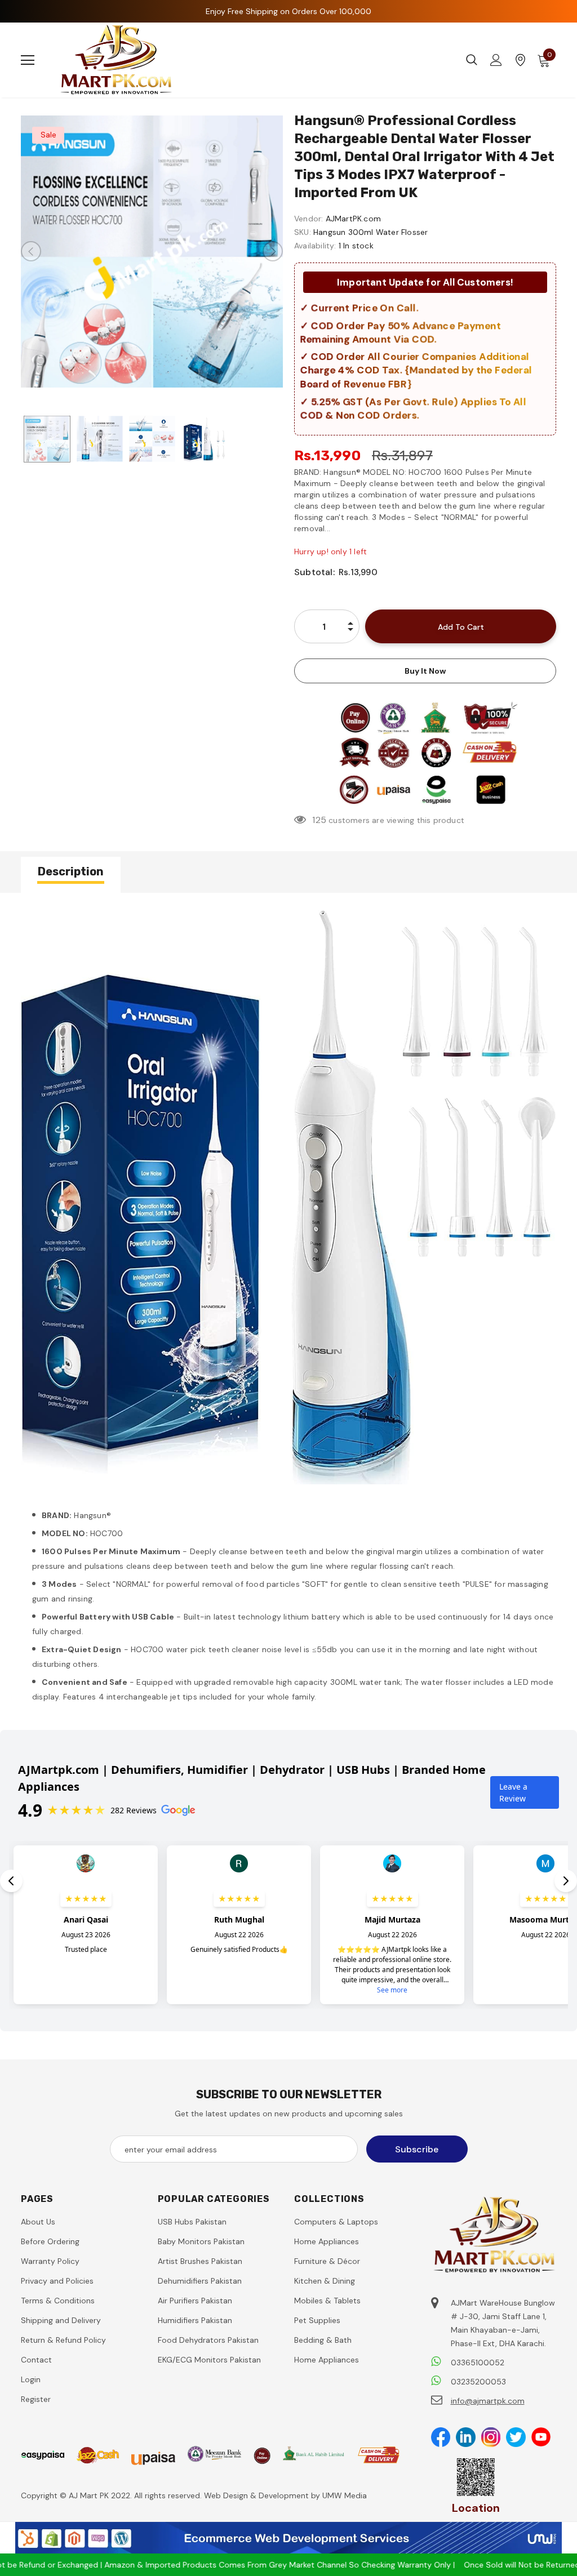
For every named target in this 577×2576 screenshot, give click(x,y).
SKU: (303, 232)
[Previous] (31, 251)
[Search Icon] (472, 60)
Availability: (315, 246)
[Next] (273, 251)
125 (319, 820)
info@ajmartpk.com (488, 2401)
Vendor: (309, 219)
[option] (152, 252)
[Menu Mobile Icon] (28, 60)
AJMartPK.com (353, 219)
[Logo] (117, 60)
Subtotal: (314, 572)
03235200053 (478, 2382)
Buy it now (425, 671)
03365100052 (478, 2363)
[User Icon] (496, 60)
